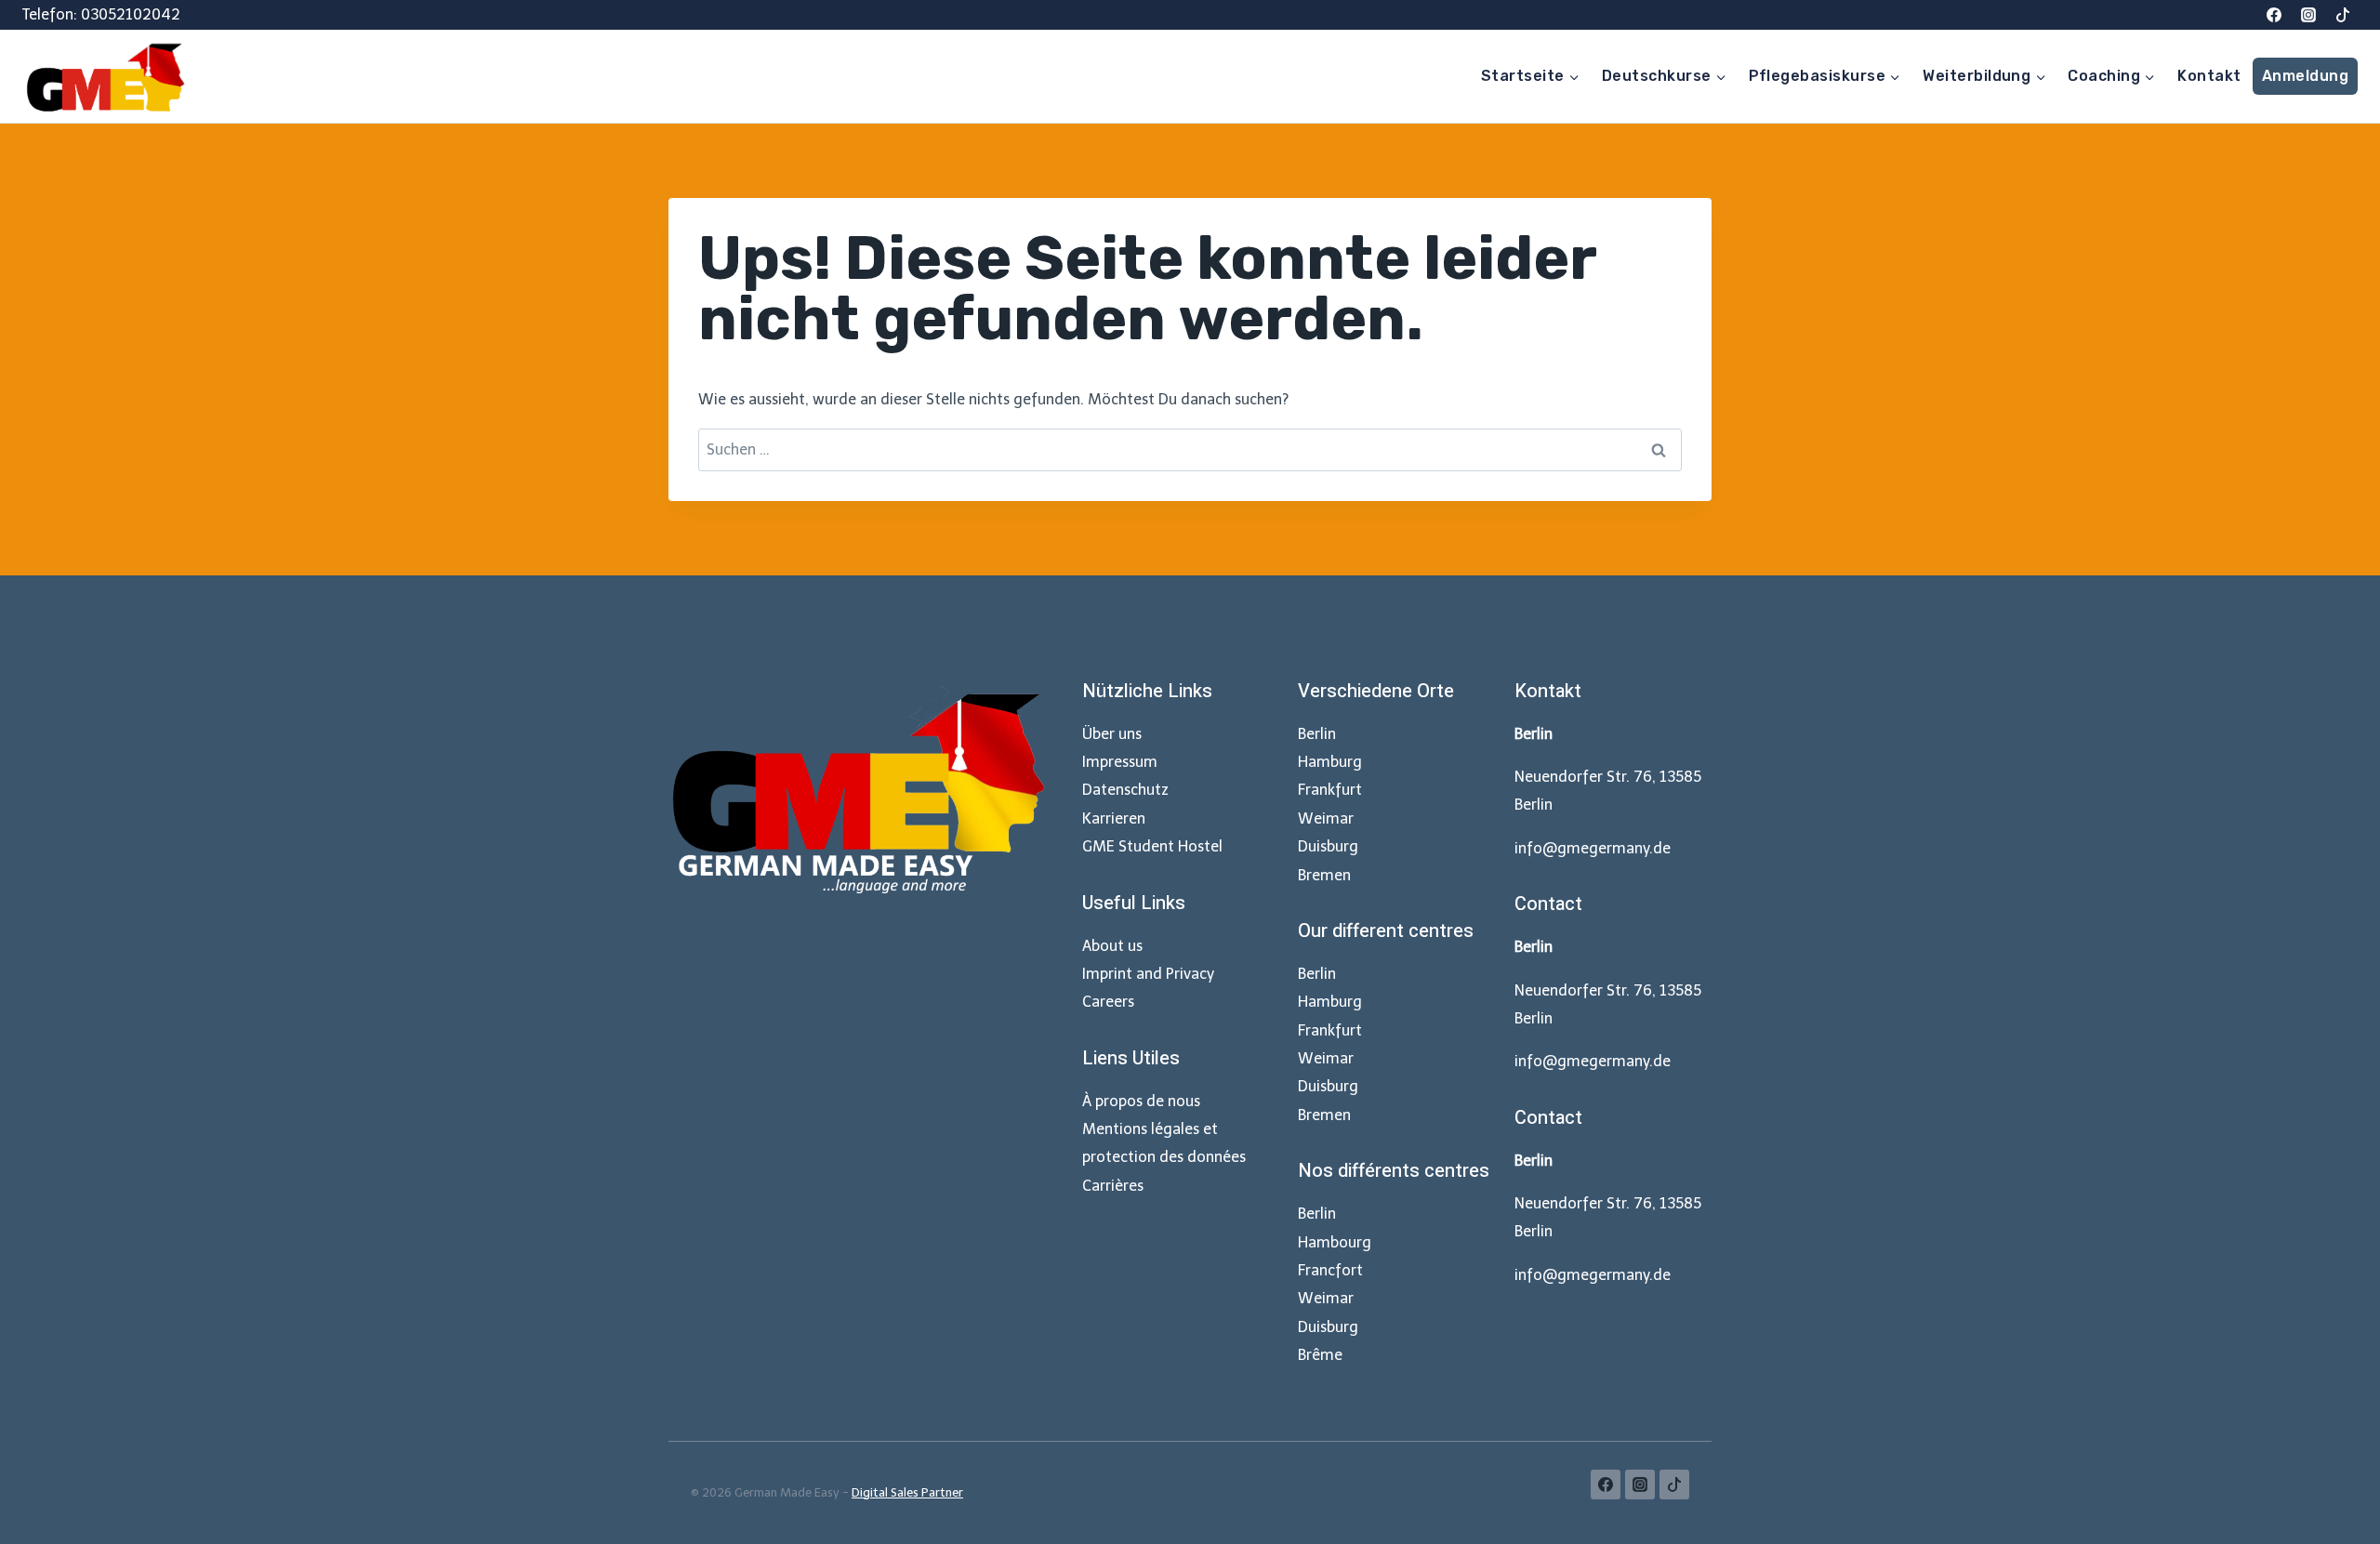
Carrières (1113, 1186)
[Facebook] (2274, 15)
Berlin (1317, 734)
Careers (1108, 1002)
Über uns (1112, 734)
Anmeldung (2305, 76)
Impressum (1120, 762)
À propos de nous (1141, 1101)
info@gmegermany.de (1593, 848)
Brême (1320, 1355)
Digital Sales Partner (907, 1492)
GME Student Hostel (1152, 846)
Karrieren (1114, 818)
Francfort (1330, 1270)
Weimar (1326, 818)
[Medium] (2343, 15)
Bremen (1324, 875)
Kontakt (2209, 76)
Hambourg (1335, 1242)
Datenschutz (1125, 790)
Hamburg (1330, 762)
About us (1112, 946)
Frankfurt (1330, 790)
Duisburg (1328, 846)
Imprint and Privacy (1148, 974)
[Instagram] (2308, 15)
